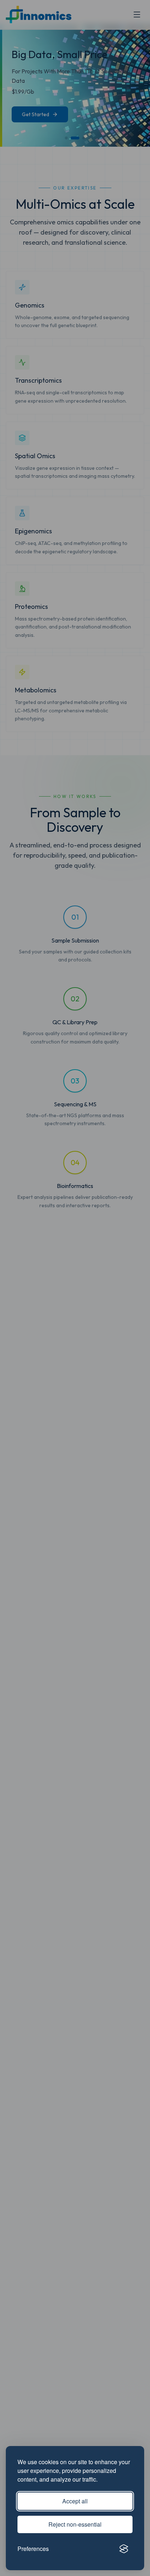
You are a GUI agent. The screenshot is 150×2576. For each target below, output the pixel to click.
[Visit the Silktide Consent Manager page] (124, 2549)
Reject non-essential (75, 2524)
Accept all (75, 2501)
